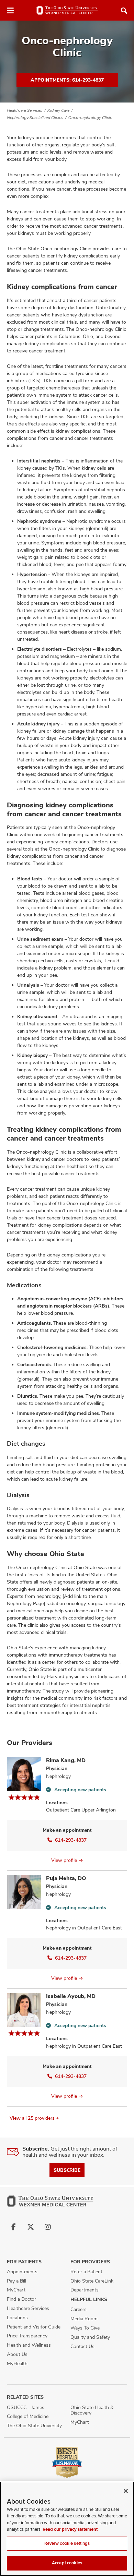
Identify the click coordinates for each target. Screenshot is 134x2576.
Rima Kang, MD (66, 1760)
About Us (17, 2354)
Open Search (124, 11)
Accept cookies (67, 2563)
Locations (17, 2318)
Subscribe (67, 2170)
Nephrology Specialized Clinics (35, 118)
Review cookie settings (67, 2543)
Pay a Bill (16, 2281)
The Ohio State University (34, 2425)
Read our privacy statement (70, 2529)
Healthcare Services (25, 110)
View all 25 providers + (34, 2118)
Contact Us (82, 2346)
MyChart (16, 2290)
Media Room (84, 2319)
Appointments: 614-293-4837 (67, 80)
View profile (64, 1860)
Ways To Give (85, 2328)
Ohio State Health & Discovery (92, 2410)
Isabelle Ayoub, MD (71, 1996)
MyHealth (17, 2363)
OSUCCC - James (26, 2407)
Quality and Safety (90, 2337)
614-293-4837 (71, 1840)
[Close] (126, 2491)
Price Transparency (27, 2336)
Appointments (22, 2272)
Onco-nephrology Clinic (90, 118)
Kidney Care (58, 110)
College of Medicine (28, 2416)
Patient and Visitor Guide (34, 2327)
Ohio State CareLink (92, 2281)
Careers (79, 2309)
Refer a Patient (86, 2272)
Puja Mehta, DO (66, 1878)
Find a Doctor (21, 2299)
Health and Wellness (29, 2345)
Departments (85, 2290)
